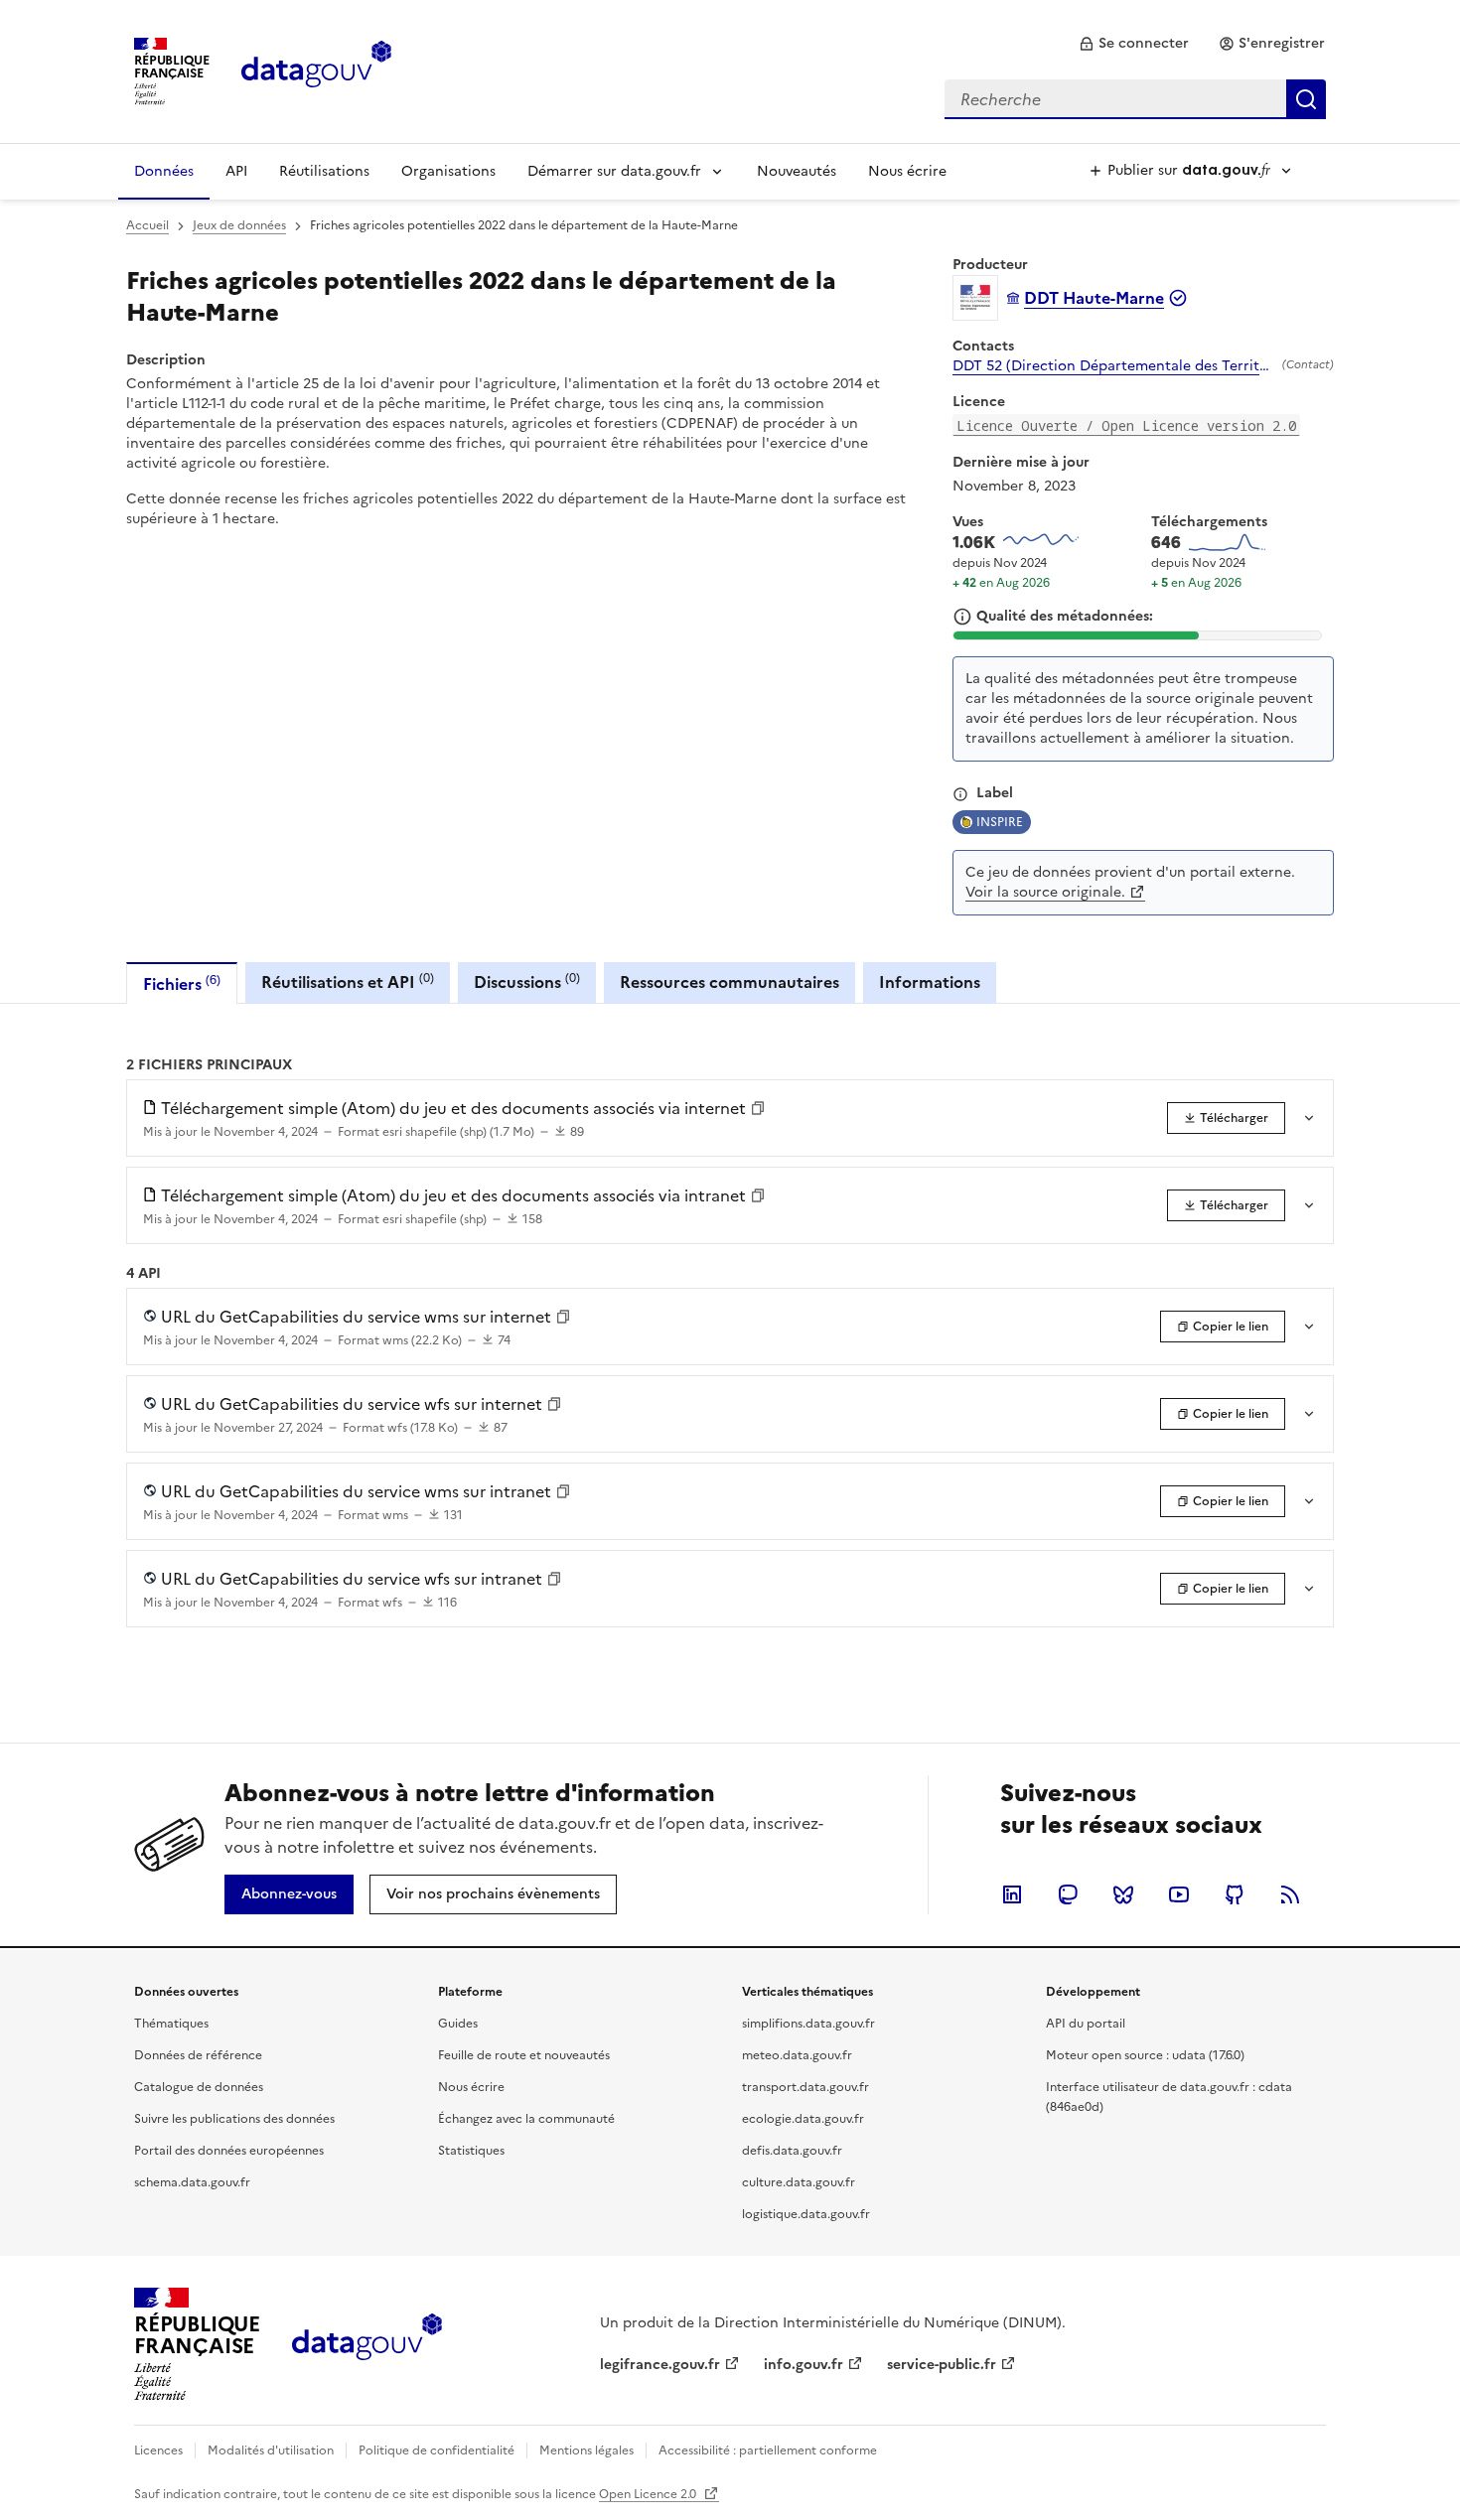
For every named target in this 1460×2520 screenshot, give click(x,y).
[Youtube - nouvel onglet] (1179, 1894)
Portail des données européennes (229, 2151)
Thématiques (171, 2024)
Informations (930, 982)
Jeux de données (239, 225)
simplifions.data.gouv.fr (808, 2024)
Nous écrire (907, 171)
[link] (1134, 44)
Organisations (448, 171)
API (236, 171)
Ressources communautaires (730, 982)
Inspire (1000, 822)
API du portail (1086, 2024)
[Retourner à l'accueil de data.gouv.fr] (316, 70)
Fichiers (182, 983)
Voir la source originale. (1045, 892)
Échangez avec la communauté (526, 2119)
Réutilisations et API (348, 981)
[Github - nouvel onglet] (1235, 1894)
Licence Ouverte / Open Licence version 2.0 (1126, 425)
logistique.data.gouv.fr (806, 2214)
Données (164, 171)
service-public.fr (942, 2365)
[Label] (960, 794)
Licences (158, 2450)
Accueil (147, 225)
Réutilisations (324, 171)
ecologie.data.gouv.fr (803, 2119)
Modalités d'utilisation (271, 2450)
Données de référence (198, 2055)
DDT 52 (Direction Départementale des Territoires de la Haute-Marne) (1113, 366)
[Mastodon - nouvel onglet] (1068, 1894)
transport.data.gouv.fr (805, 2087)
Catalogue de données (199, 2087)
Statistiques (471, 2151)
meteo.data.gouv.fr (797, 2055)
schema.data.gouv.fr (192, 2182)
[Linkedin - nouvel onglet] (1012, 1894)
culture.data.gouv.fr (799, 2182)
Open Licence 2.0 (649, 2494)
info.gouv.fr (803, 2365)
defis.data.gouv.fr (792, 2151)
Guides (458, 2024)
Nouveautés (797, 171)
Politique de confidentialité (437, 2450)
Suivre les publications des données (234, 2119)
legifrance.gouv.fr (660, 2365)
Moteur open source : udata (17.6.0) (1145, 2055)
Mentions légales (586, 2450)
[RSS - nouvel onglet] (1290, 1894)
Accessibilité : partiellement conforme (768, 2450)
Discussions (527, 981)
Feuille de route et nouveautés (524, 2055)
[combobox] (1135, 99)
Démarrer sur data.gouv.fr (614, 171)
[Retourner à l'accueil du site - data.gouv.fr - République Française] (367, 2344)
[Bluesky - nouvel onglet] (1123, 1894)
